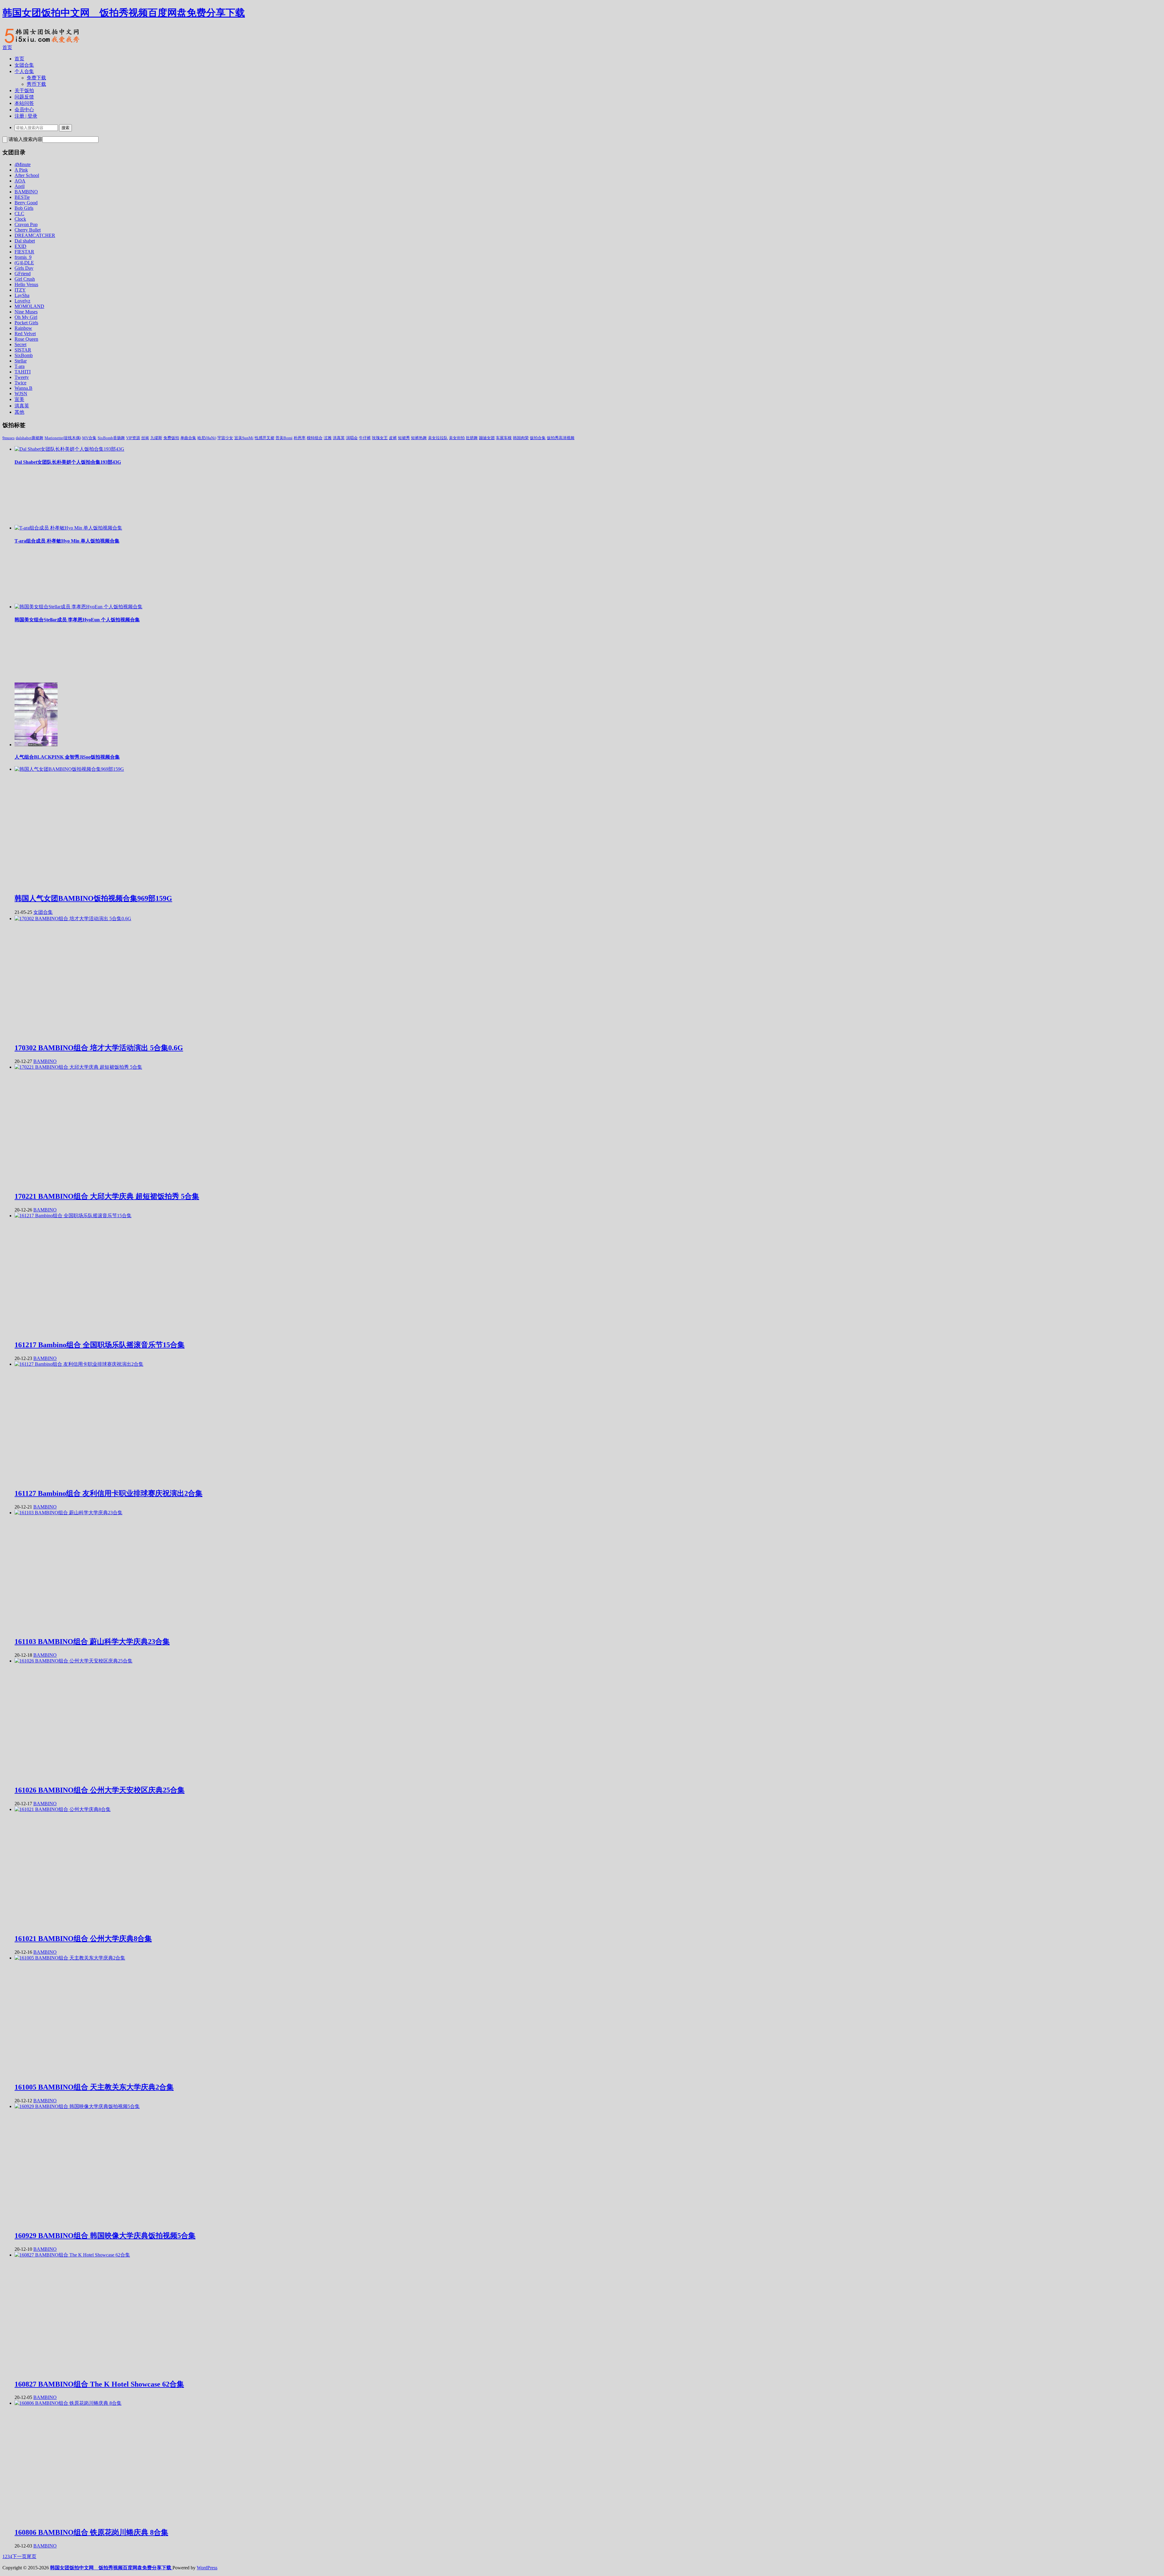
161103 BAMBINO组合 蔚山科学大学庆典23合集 (92, 1642)
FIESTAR (24, 252)
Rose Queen (26, 339)
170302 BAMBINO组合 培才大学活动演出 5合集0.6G (99, 1048)
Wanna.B (23, 388)
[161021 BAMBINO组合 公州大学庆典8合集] (63, 1809)
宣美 (19, 399)
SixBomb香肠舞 (111, 438)
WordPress (207, 2568)
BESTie (22, 197)
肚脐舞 (472, 438)
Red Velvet (25, 334)
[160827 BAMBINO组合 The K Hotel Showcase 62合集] (72, 2255)
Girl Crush (25, 279)
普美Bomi (284, 438)
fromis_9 (23, 257)
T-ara (20, 366)
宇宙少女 (225, 438)
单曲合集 (188, 438)
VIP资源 (133, 438)
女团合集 (24, 65)
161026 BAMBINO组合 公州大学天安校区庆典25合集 (100, 1790)
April (20, 186)
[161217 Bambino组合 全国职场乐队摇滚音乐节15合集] (73, 1216)
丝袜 (145, 438)
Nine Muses (26, 312)
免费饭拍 (171, 438)
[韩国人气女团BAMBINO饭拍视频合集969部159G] (69, 769)
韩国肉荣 (521, 438)
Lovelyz (22, 301)
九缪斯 (156, 438)
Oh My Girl (26, 317)
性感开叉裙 (264, 438)
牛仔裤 (365, 438)
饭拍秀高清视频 (561, 438)
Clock (20, 219)
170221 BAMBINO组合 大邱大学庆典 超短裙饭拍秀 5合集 (107, 1196)
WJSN (21, 394)
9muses (8, 438)
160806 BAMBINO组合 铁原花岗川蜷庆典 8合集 (91, 2532)
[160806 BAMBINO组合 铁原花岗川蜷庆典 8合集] (68, 2403)
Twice (20, 383)
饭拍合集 (538, 438)
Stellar (21, 361)
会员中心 (24, 110)
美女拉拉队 (438, 438)
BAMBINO (26, 192)
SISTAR (23, 350)
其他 (19, 412)
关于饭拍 (24, 90)
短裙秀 (404, 438)
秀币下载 (36, 84)
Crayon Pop (26, 224)
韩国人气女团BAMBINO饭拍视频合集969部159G (93, 898)
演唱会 (352, 438)
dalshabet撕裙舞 (30, 438)
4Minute (23, 164)
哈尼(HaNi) (207, 438)
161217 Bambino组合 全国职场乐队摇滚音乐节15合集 (100, 1345)
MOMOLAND (29, 306)
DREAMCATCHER (35, 235)
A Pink (21, 170)
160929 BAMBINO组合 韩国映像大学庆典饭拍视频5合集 (105, 2236)
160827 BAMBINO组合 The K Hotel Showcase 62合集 (99, 2384)
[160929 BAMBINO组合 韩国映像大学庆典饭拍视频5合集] (77, 2106)
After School (27, 175)
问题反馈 (24, 97)
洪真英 (22, 406)
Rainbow (23, 328)
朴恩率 (300, 438)
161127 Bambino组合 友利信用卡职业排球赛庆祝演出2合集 (109, 1493)
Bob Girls (24, 208)
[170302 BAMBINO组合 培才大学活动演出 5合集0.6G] (73, 919)
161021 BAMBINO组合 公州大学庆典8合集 (83, 1939)
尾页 (32, 2556)
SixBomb (24, 355)
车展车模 (504, 438)
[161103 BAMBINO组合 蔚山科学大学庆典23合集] (69, 1513)
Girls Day (24, 268)
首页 (7, 47)
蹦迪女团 (487, 438)
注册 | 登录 (26, 116)
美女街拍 (457, 438)
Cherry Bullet (28, 230)
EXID (20, 246)
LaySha (22, 295)
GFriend (23, 274)
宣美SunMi (244, 438)
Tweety (22, 377)
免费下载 (36, 78)
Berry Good (26, 203)
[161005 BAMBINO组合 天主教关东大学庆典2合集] (70, 1958)
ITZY (20, 290)
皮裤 (393, 438)
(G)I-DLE (24, 263)
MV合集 (89, 438)
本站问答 (24, 103)
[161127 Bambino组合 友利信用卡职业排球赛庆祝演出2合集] (79, 1364)
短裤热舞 (419, 438)
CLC (19, 214)
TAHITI (23, 372)
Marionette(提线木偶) (63, 438)
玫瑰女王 (380, 438)
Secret (20, 344)
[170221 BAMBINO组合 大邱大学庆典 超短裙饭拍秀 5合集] (78, 1067)
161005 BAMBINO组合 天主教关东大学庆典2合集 (94, 2087)
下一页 (19, 2556)
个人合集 (24, 71)
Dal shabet (25, 241)
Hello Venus (26, 284)
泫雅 (328, 438)
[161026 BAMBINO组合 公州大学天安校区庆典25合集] (74, 1661)
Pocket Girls (26, 323)
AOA (20, 181)
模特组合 (315, 438)
